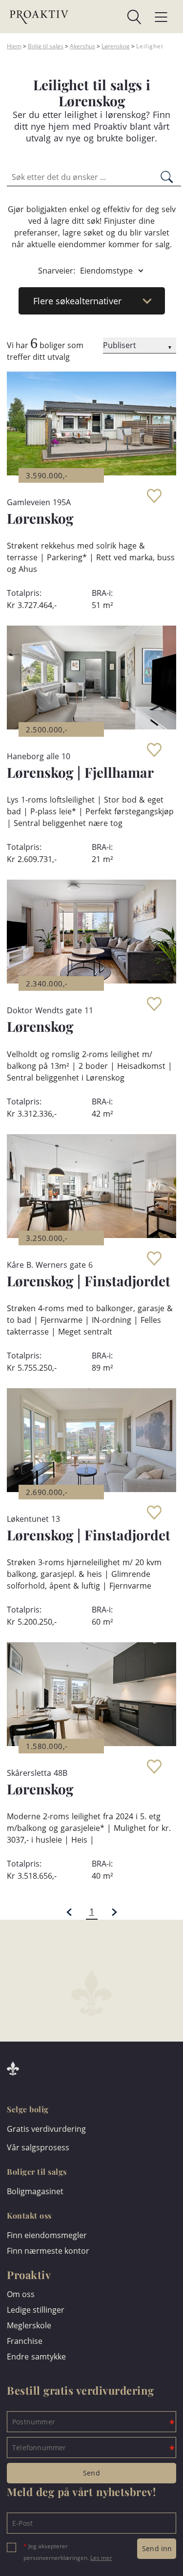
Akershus (82, 46)
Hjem (14, 46)
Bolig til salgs (46, 46)
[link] (105, 17)
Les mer (101, 2558)
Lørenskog (116, 46)
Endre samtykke (36, 2357)
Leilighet (150, 46)
